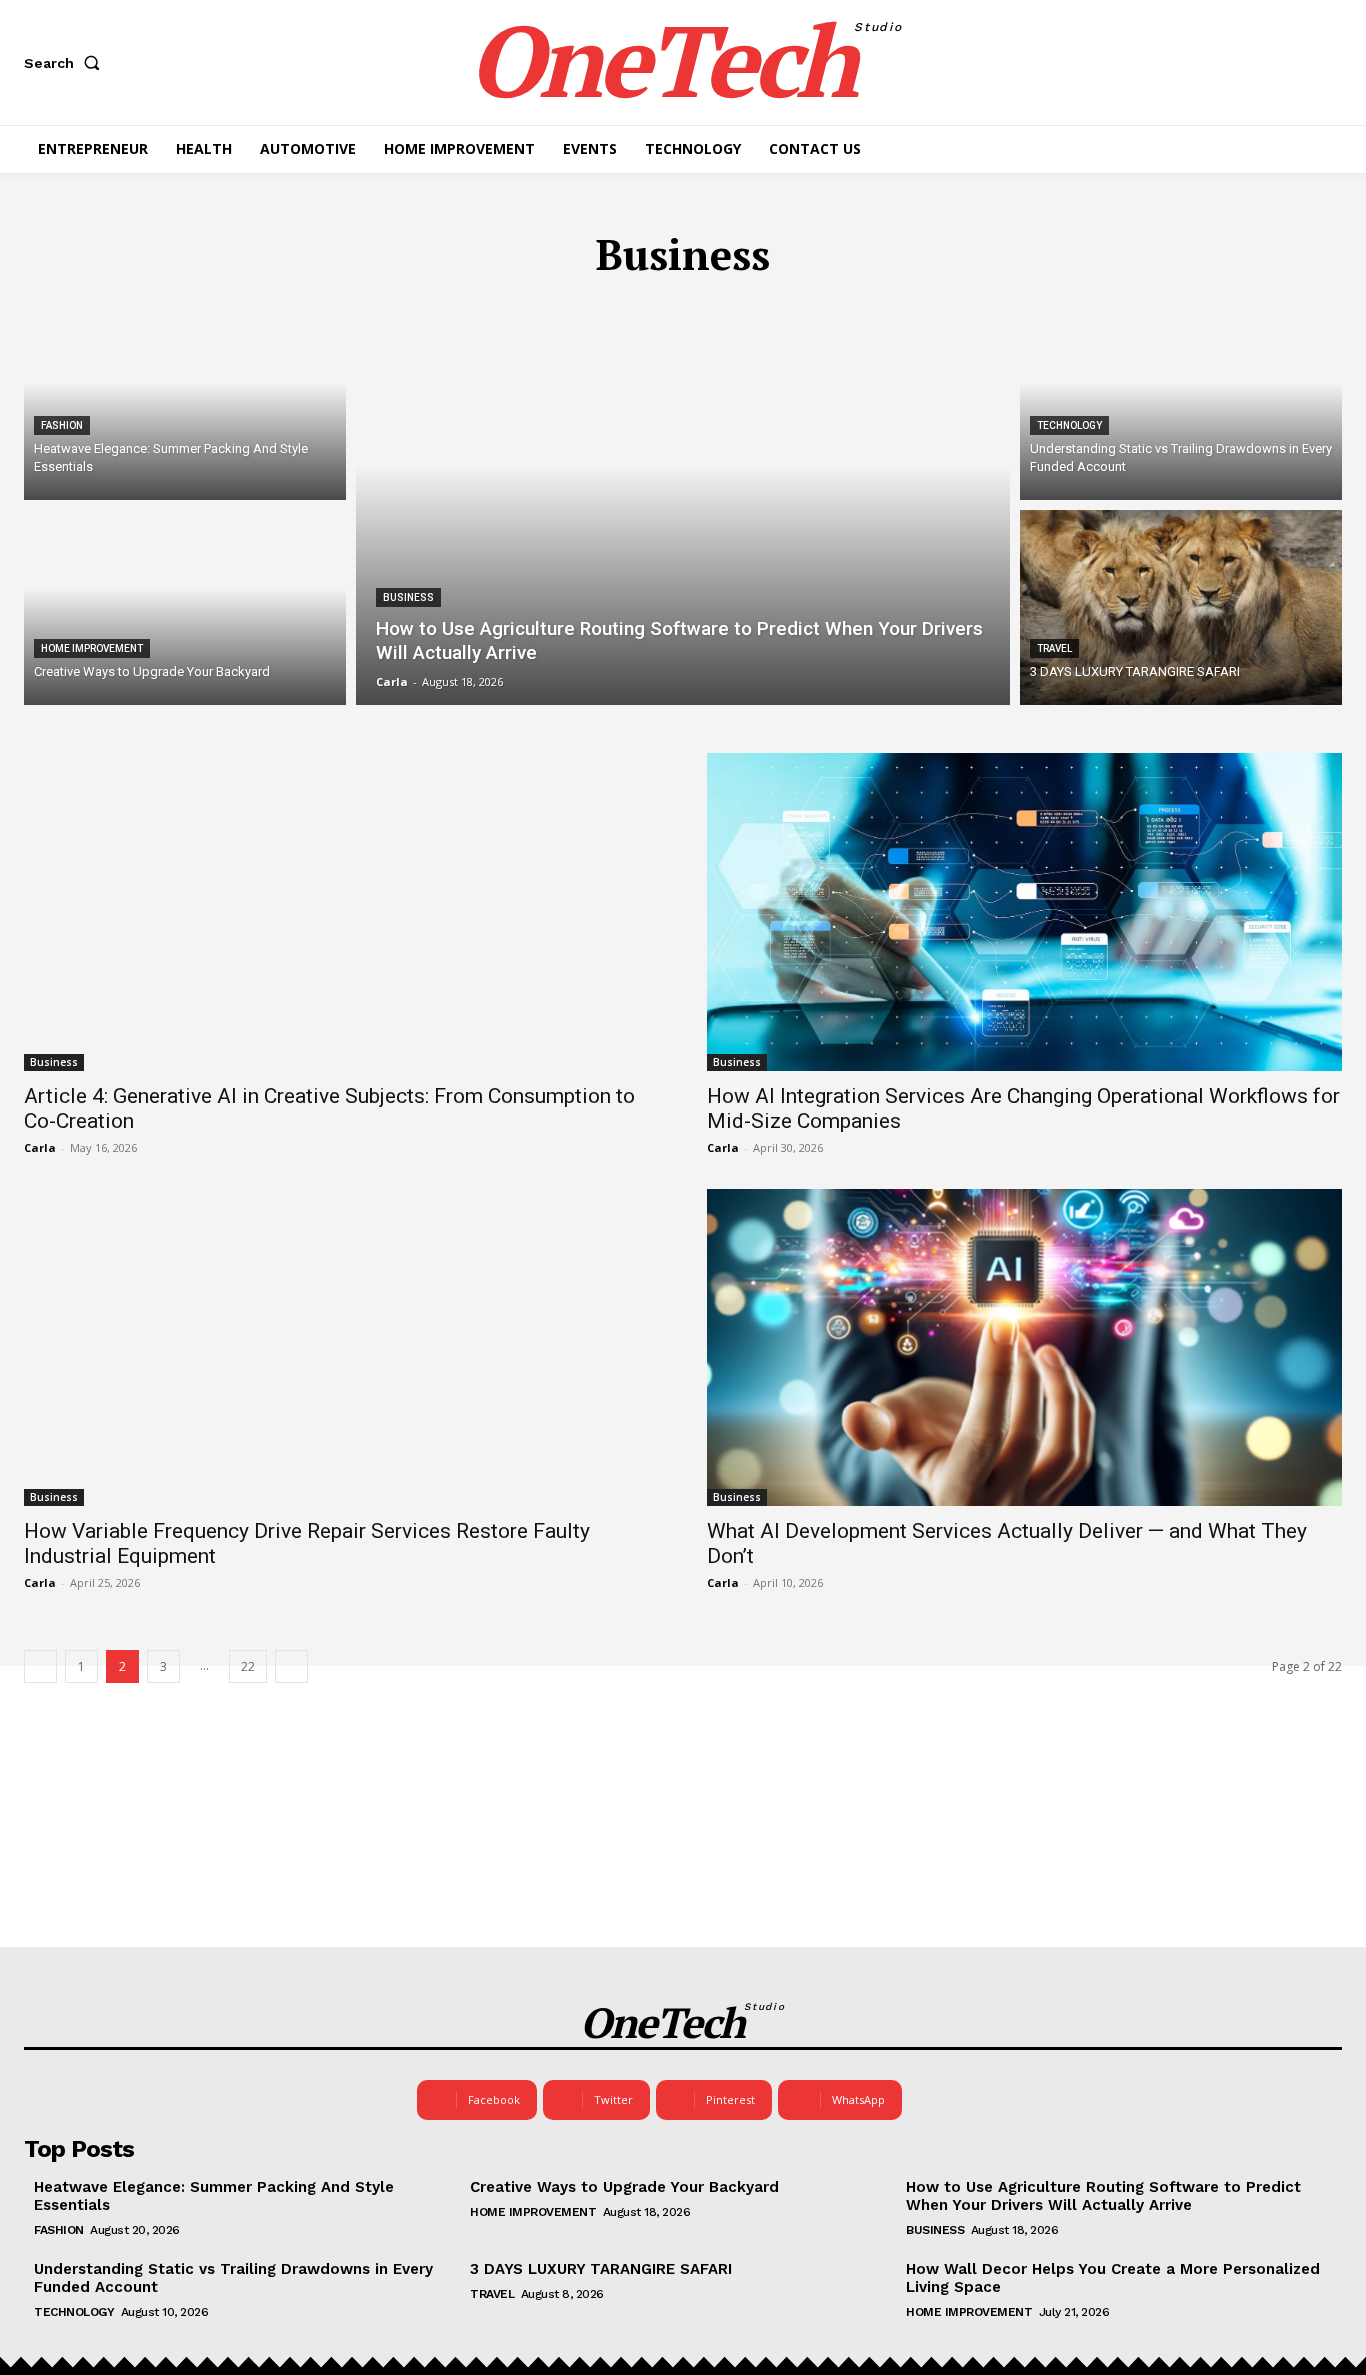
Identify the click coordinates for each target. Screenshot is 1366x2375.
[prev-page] (40, 1666)
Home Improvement (92, 648)
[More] (929, 2100)
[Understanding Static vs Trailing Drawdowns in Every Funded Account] (1181, 402)
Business (408, 597)
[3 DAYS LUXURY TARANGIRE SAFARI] (1181, 607)
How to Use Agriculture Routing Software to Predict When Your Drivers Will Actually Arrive (1103, 2196)
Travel (1054, 648)
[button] (66, 63)
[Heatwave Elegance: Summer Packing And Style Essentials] (185, 402)
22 (248, 1666)
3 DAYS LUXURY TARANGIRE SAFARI (601, 2269)
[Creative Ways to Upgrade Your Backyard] (185, 607)
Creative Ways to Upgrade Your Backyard (624, 2187)
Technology (1069, 425)
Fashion (62, 425)
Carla (40, 1147)
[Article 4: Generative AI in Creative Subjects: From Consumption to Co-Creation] (341, 912)
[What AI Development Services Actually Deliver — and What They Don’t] (1024, 1348)
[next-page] (291, 1666)
